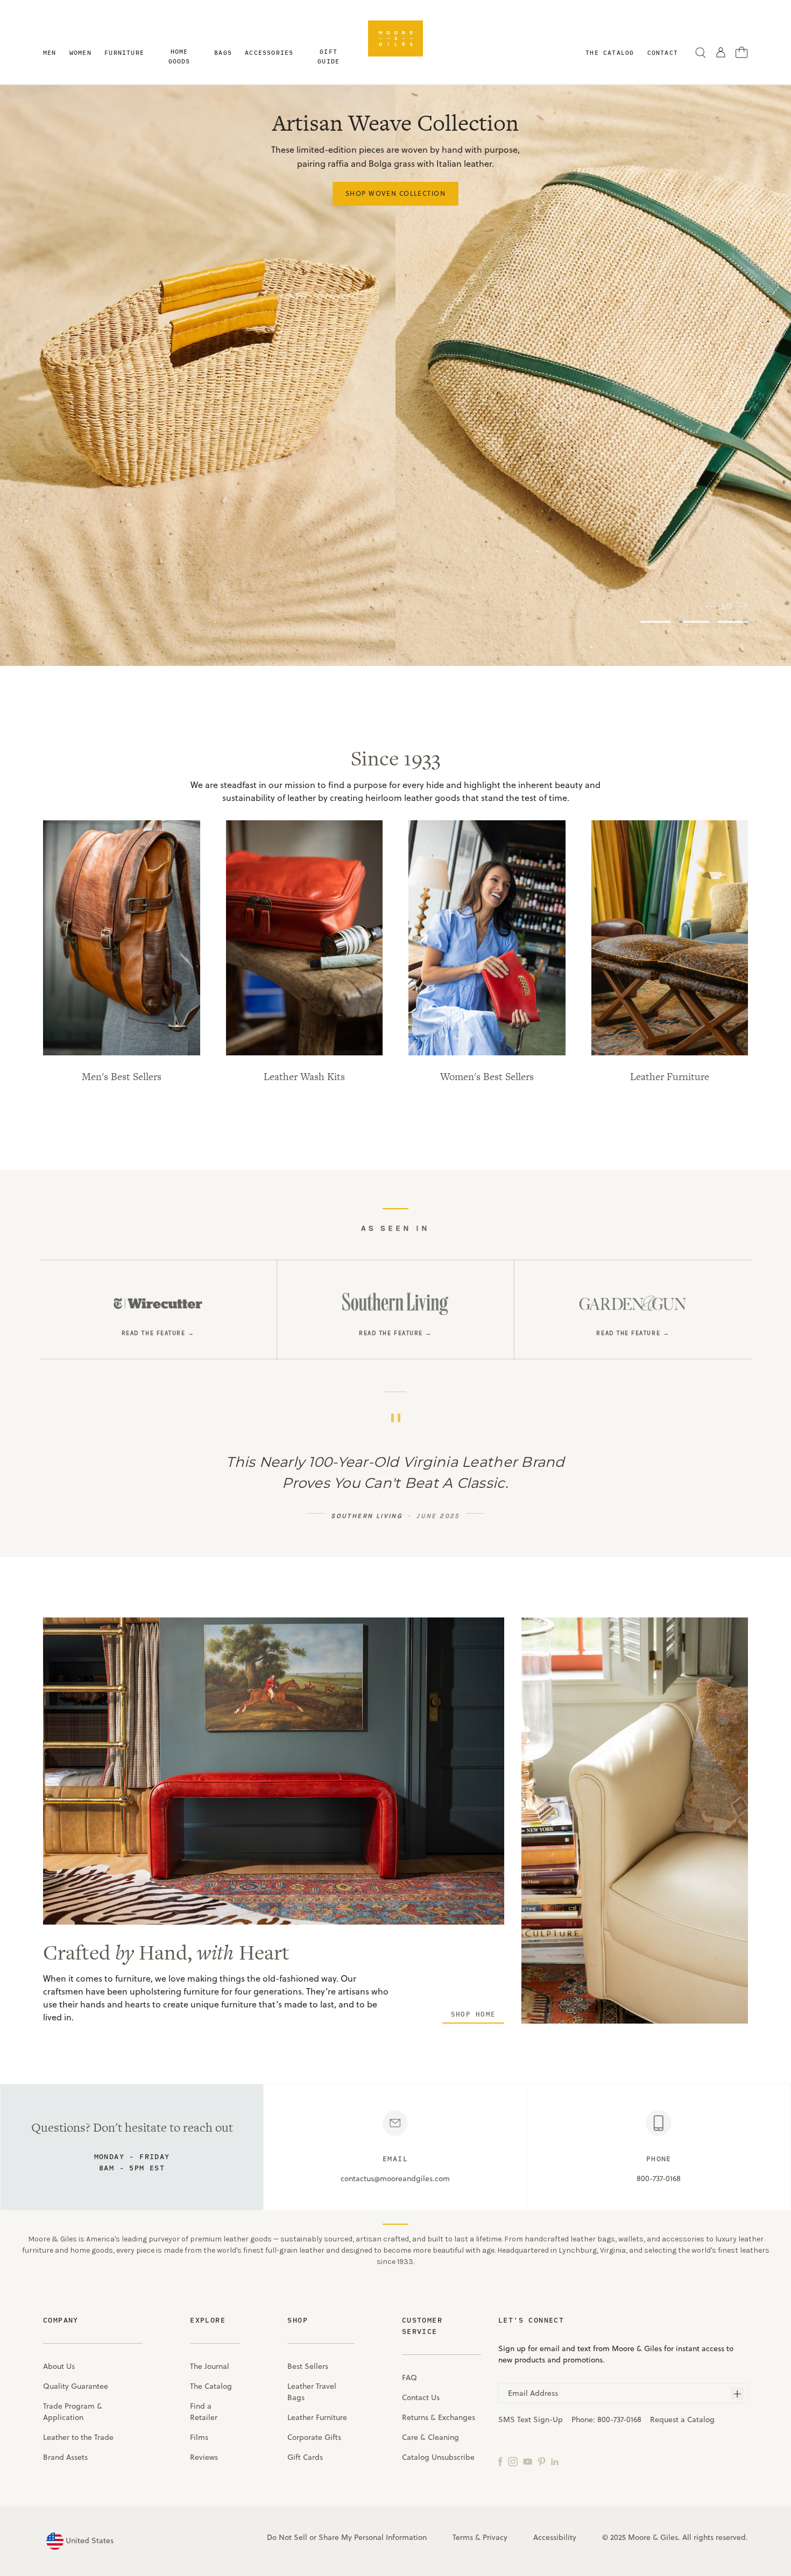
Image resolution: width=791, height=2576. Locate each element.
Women (80, 52)
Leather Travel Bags (312, 2392)
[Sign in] (721, 52)
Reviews (204, 2457)
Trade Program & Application (73, 2412)
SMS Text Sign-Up (531, 2419)
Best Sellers (308, 2366)
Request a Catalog (682, 2419)
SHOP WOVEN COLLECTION (395, 193)
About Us (59, 2366)
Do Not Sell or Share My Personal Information (347, 2537)
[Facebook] (500, 2461)
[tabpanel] (395, 375)
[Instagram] (513, 2461)
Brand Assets (65, 2457)
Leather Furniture (317, 2417)
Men (50, 52)
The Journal (210, 2366)
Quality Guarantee (76, 2386)
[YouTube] (528, 2461)
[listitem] (158, 1310)
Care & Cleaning (430, 2437)
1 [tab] (655, 622)
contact (663, 52)
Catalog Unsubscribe (438, 2457)
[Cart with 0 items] (742, 52)
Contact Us (421, 2397)
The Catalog (211, 2386)
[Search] (701, 52)
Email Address (533, 2393)
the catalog (610, 52)
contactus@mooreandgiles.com (395, 2178)
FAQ (409, 2378)
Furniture (124, 52)
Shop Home (474, 2014)
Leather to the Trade (78, 2437)
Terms (463, 2537)
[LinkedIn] (555, 2461)
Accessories (269, 52)
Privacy (495, 2537)
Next (743, 606)
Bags (223, 52)
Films (199, 2437)
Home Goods (179, 56)
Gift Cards (305, 2457)
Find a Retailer (204, 2412)
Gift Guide (329, 56)
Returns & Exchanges (439, 2417)
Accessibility (555, 2537)
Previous (710, 606)
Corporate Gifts (314, 2437)
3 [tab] (733, 622)
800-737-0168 (659, 2178)
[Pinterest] (542, 2461)
